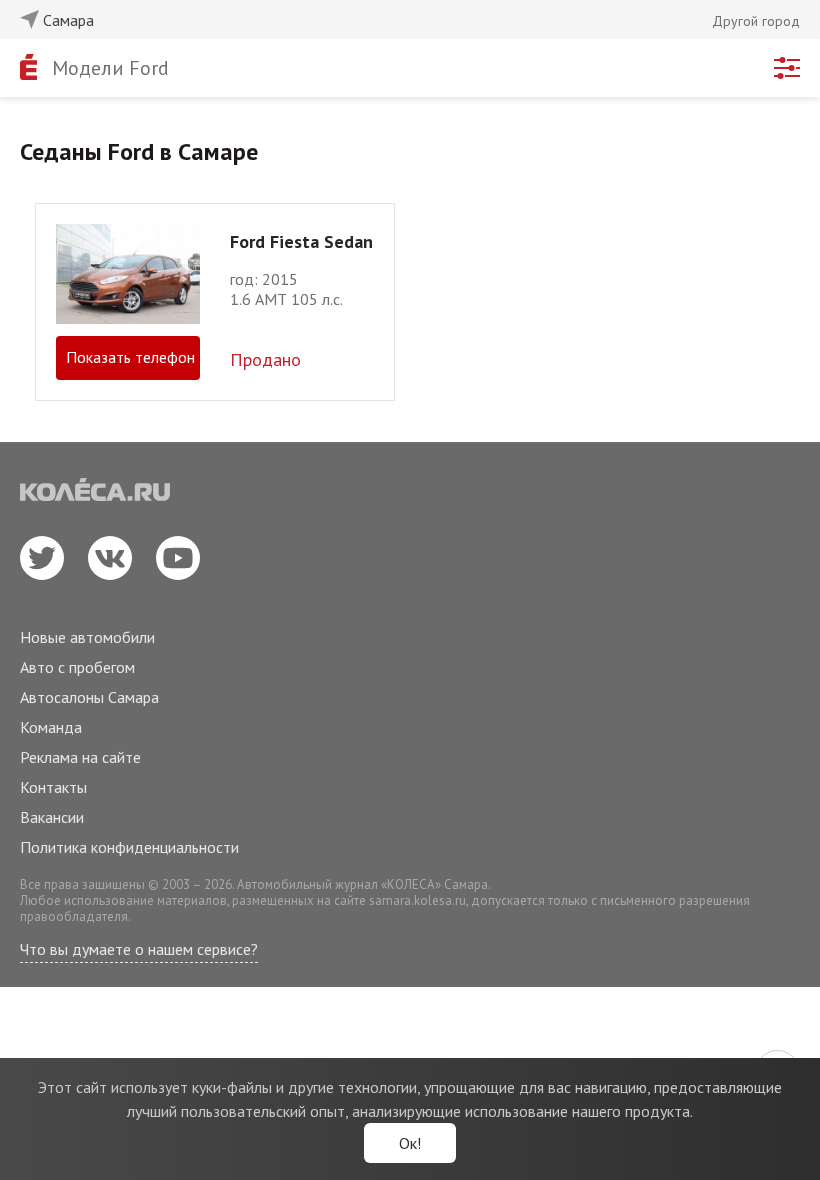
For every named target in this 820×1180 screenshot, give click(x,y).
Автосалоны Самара (89, 697)
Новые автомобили (87, 637)
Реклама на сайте (80, 757)
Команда (51, 727)
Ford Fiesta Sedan (301, 241)
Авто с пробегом (77, 667)
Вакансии (52, 817)
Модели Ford (110, 68)
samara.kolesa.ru (417, 900)
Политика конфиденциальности (129, 847)
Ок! (410, 1143)
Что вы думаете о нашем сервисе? (139, 949)
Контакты (53, 787)
